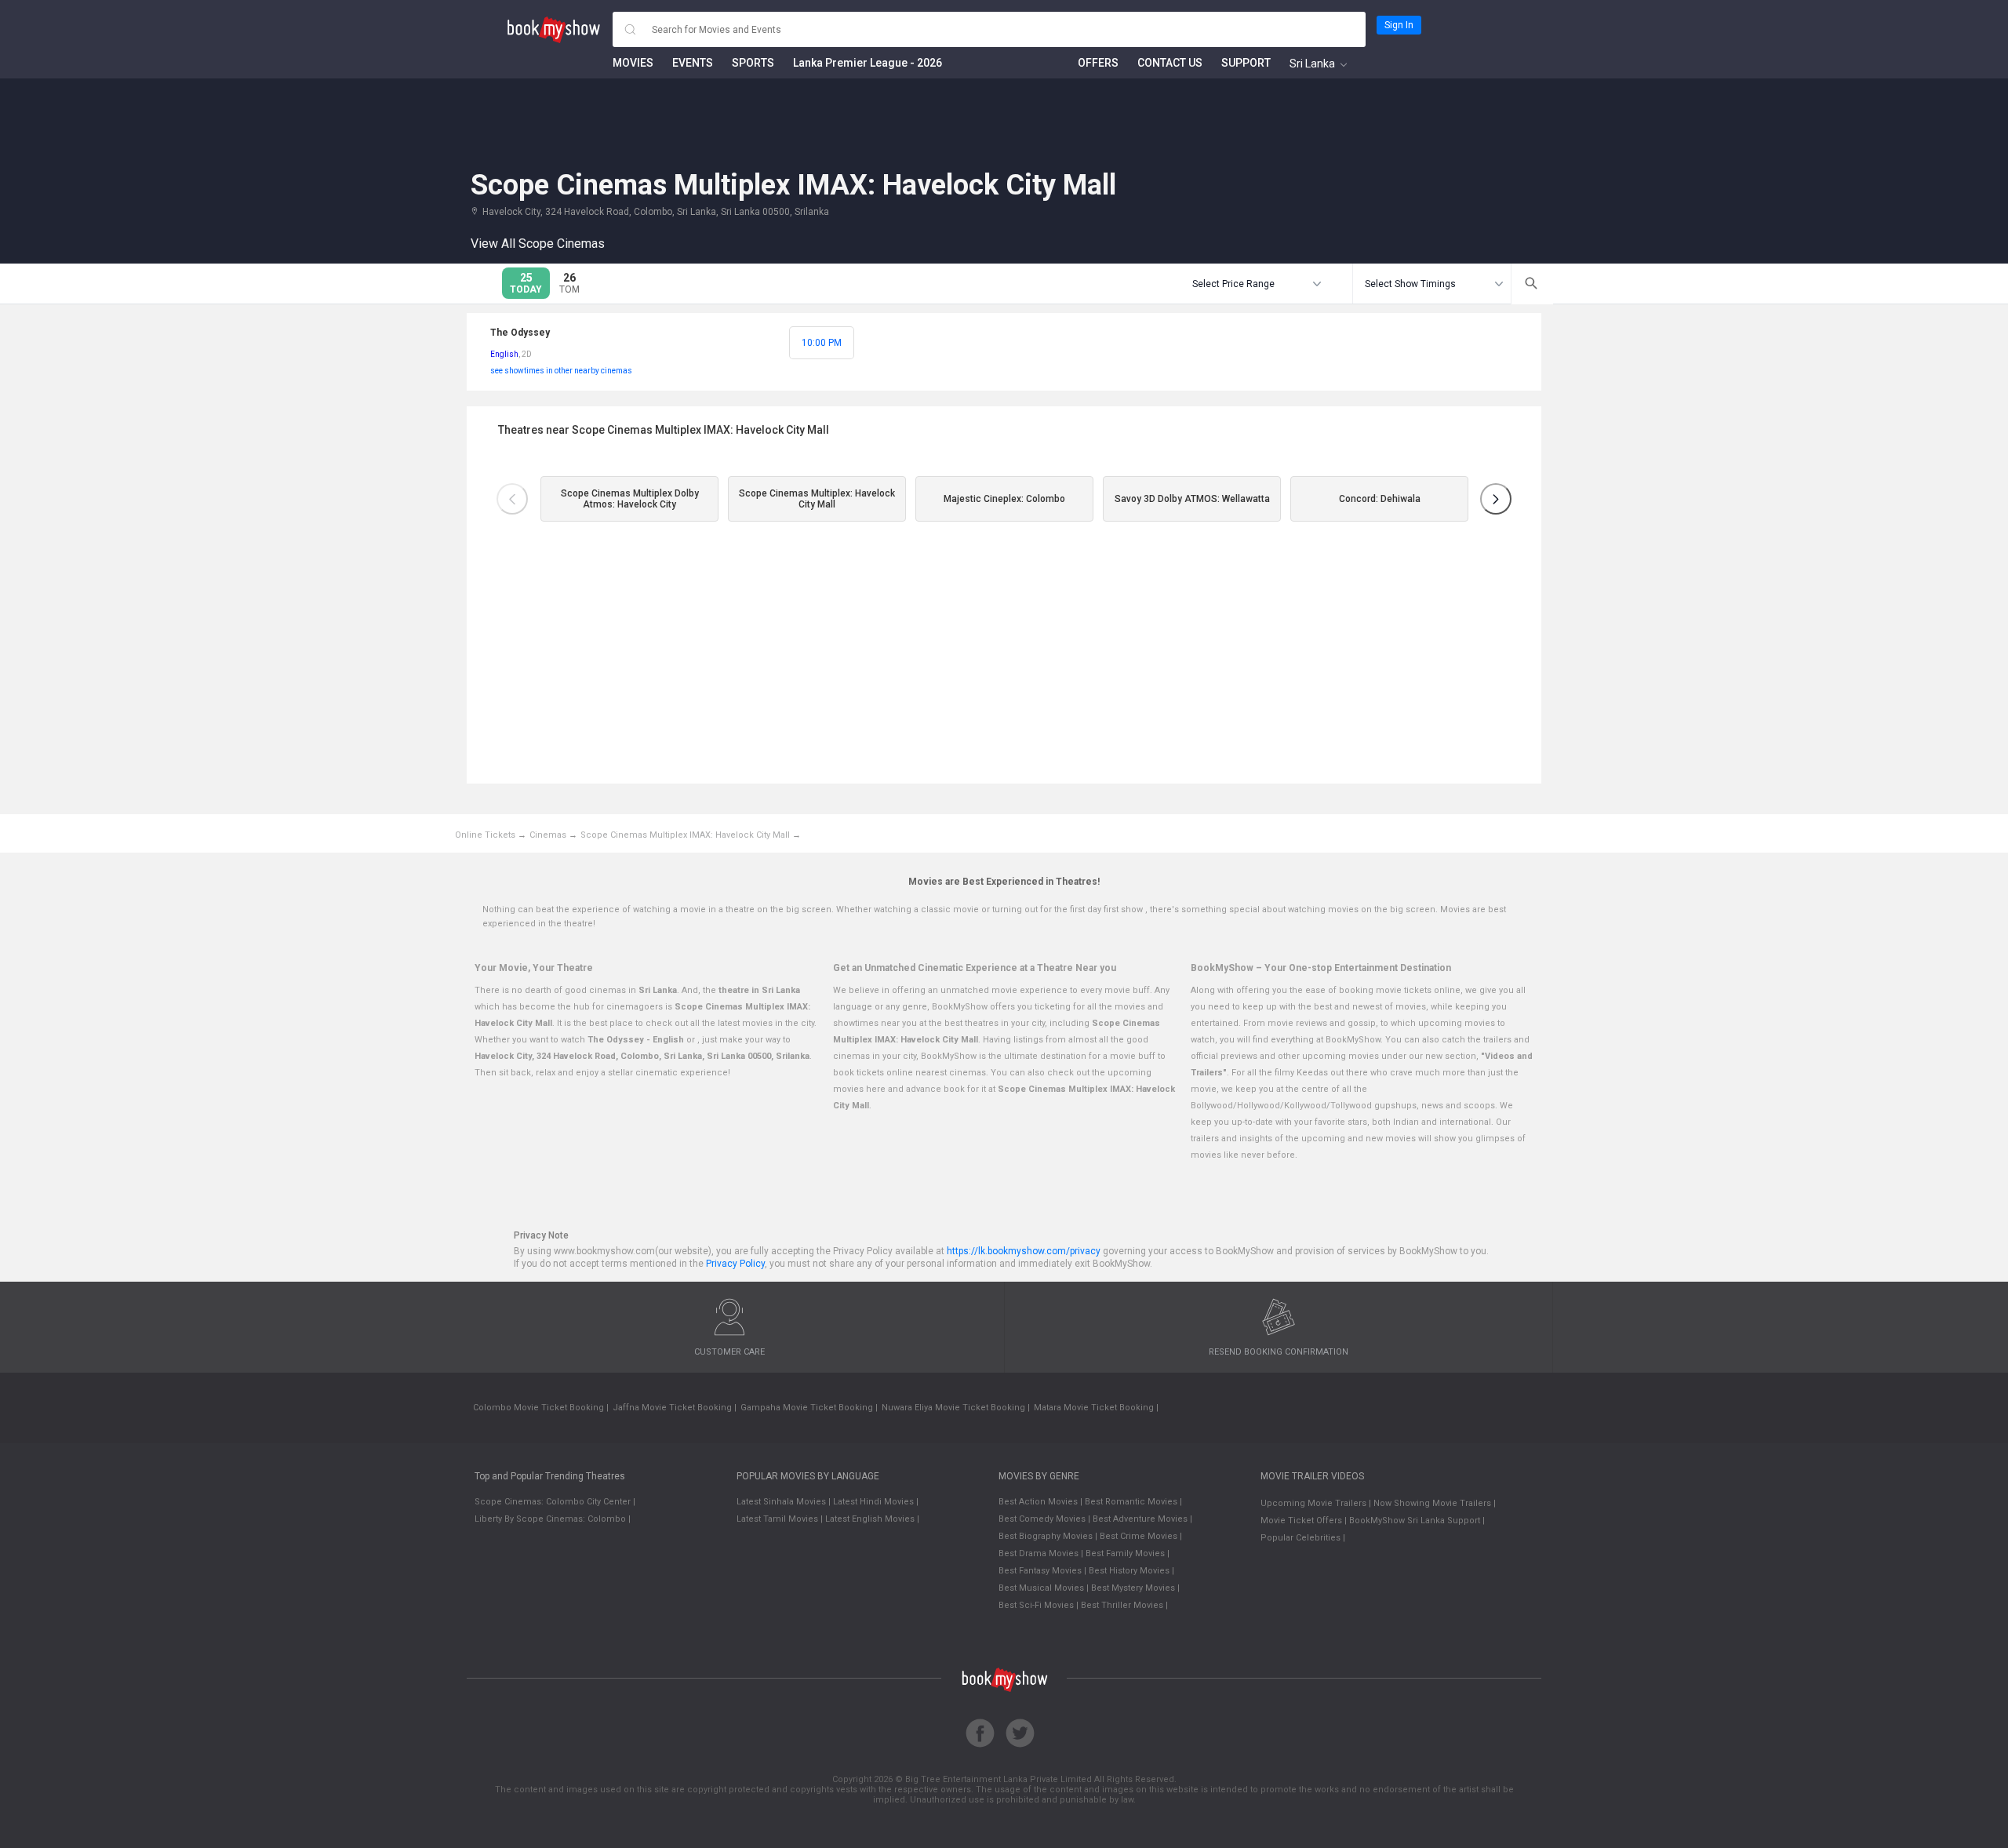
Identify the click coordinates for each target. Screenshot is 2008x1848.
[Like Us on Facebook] (980, 1733)
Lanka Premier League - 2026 (868, 63)
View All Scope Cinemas (538, 244)
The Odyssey (520, 333)
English (504, 354)
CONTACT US (1170, 63)
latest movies (745, 1023)
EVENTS (693, 63)
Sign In (1399, 25)
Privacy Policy (735, 1264)
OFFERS (1098, 63)
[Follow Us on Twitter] (1020, 1733)
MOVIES (633, 63)
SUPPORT (1246, 63)
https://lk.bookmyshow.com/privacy (1025, 1251)
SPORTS (753, 63)
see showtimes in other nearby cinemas (561, 371)
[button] (512, 499)
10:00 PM (822, 343)
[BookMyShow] (554, 30)
